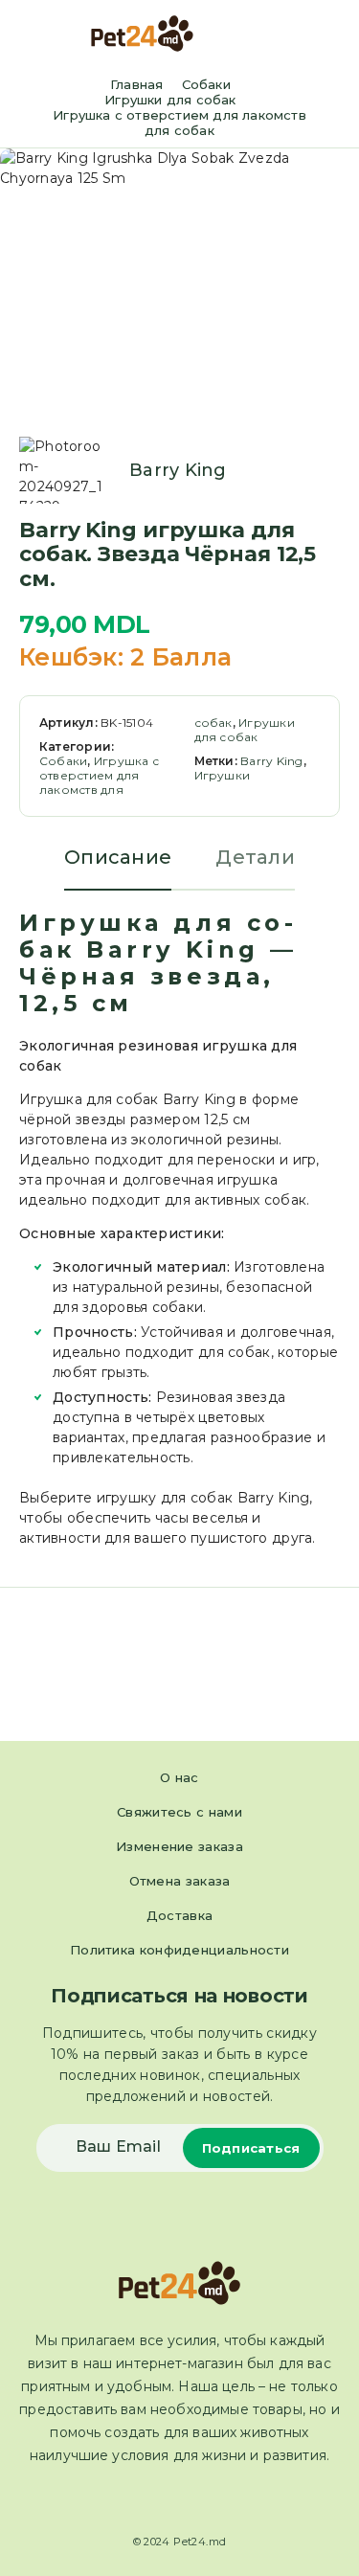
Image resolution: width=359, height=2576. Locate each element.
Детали (255, 857)
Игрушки (223, 775)
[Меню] (41, 34)
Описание (118, 857)
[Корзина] (331, 35)
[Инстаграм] (197, 2500)
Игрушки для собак (170, 100)
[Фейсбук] (162, 2500)
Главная (136, 84)
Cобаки (206, 84)
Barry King (178, 470)
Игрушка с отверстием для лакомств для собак (179, 123)
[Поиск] (301, 36)
